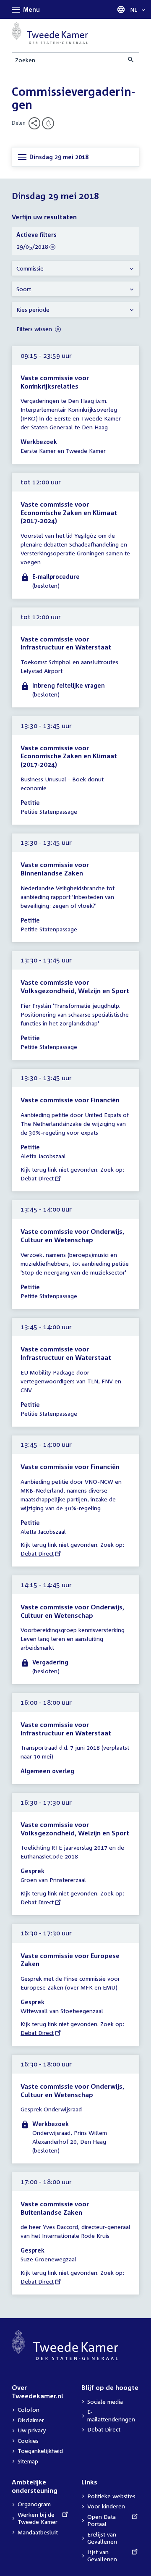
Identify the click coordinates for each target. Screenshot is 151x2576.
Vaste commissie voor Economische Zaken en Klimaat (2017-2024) (69, 512)
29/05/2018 (32, 247)
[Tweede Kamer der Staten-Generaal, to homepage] (50, 33)
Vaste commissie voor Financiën (70, 1100)
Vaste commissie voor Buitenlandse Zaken (55, 2208)
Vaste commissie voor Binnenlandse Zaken (55, 869)
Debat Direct (37, 1178)
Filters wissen (35, 329)
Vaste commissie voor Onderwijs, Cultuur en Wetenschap (72, 1235)
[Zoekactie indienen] (131, 60)
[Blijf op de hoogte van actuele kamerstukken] (48, 123)
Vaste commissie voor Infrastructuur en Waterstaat (66, 643)
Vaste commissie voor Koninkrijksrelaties (55, 382)
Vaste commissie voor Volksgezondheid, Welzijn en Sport (75, 986)
